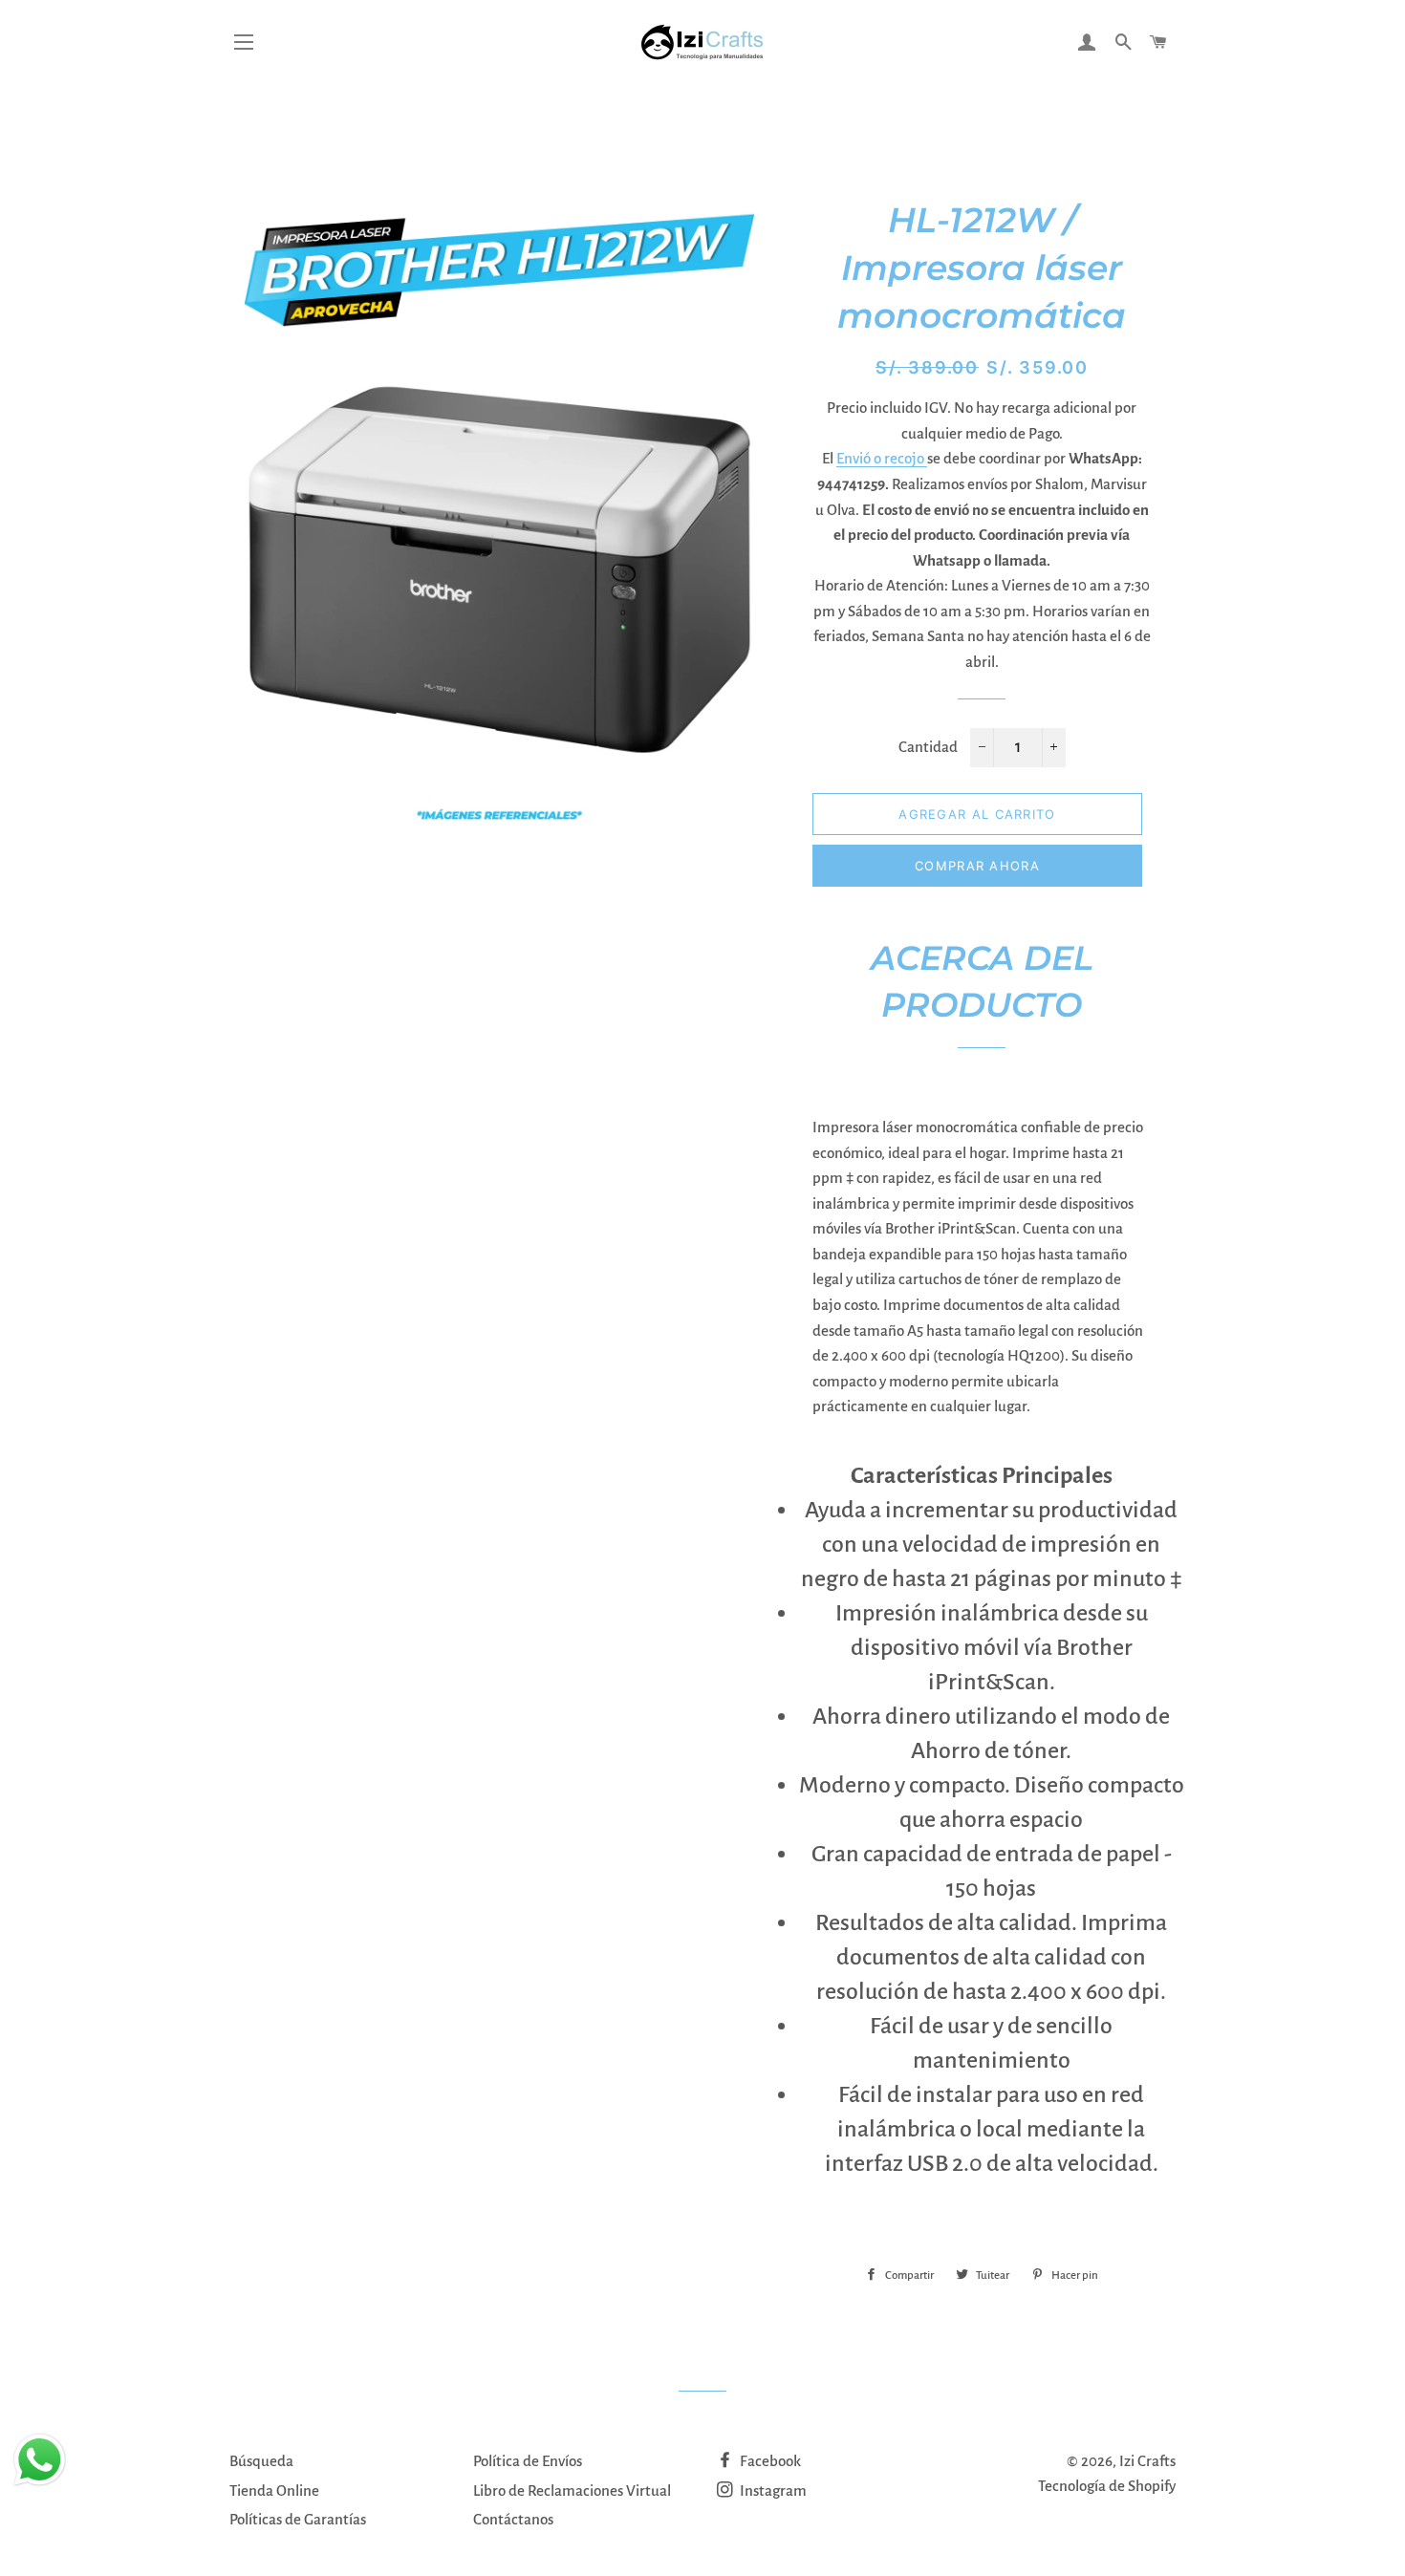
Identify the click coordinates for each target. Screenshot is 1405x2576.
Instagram (772, 2490)
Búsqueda (261, 2461)
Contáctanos (513, 2519)
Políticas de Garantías (298, 2519)
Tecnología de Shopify (1107, 2486)
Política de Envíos (528, 2461)
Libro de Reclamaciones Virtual (572, 2490)
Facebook (769, 2461)
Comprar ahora (977, 866)
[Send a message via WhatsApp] (40, 2460)
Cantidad (928, 747)
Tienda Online (274, 2490)
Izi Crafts (1147, 2461)
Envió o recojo (882, 458)
